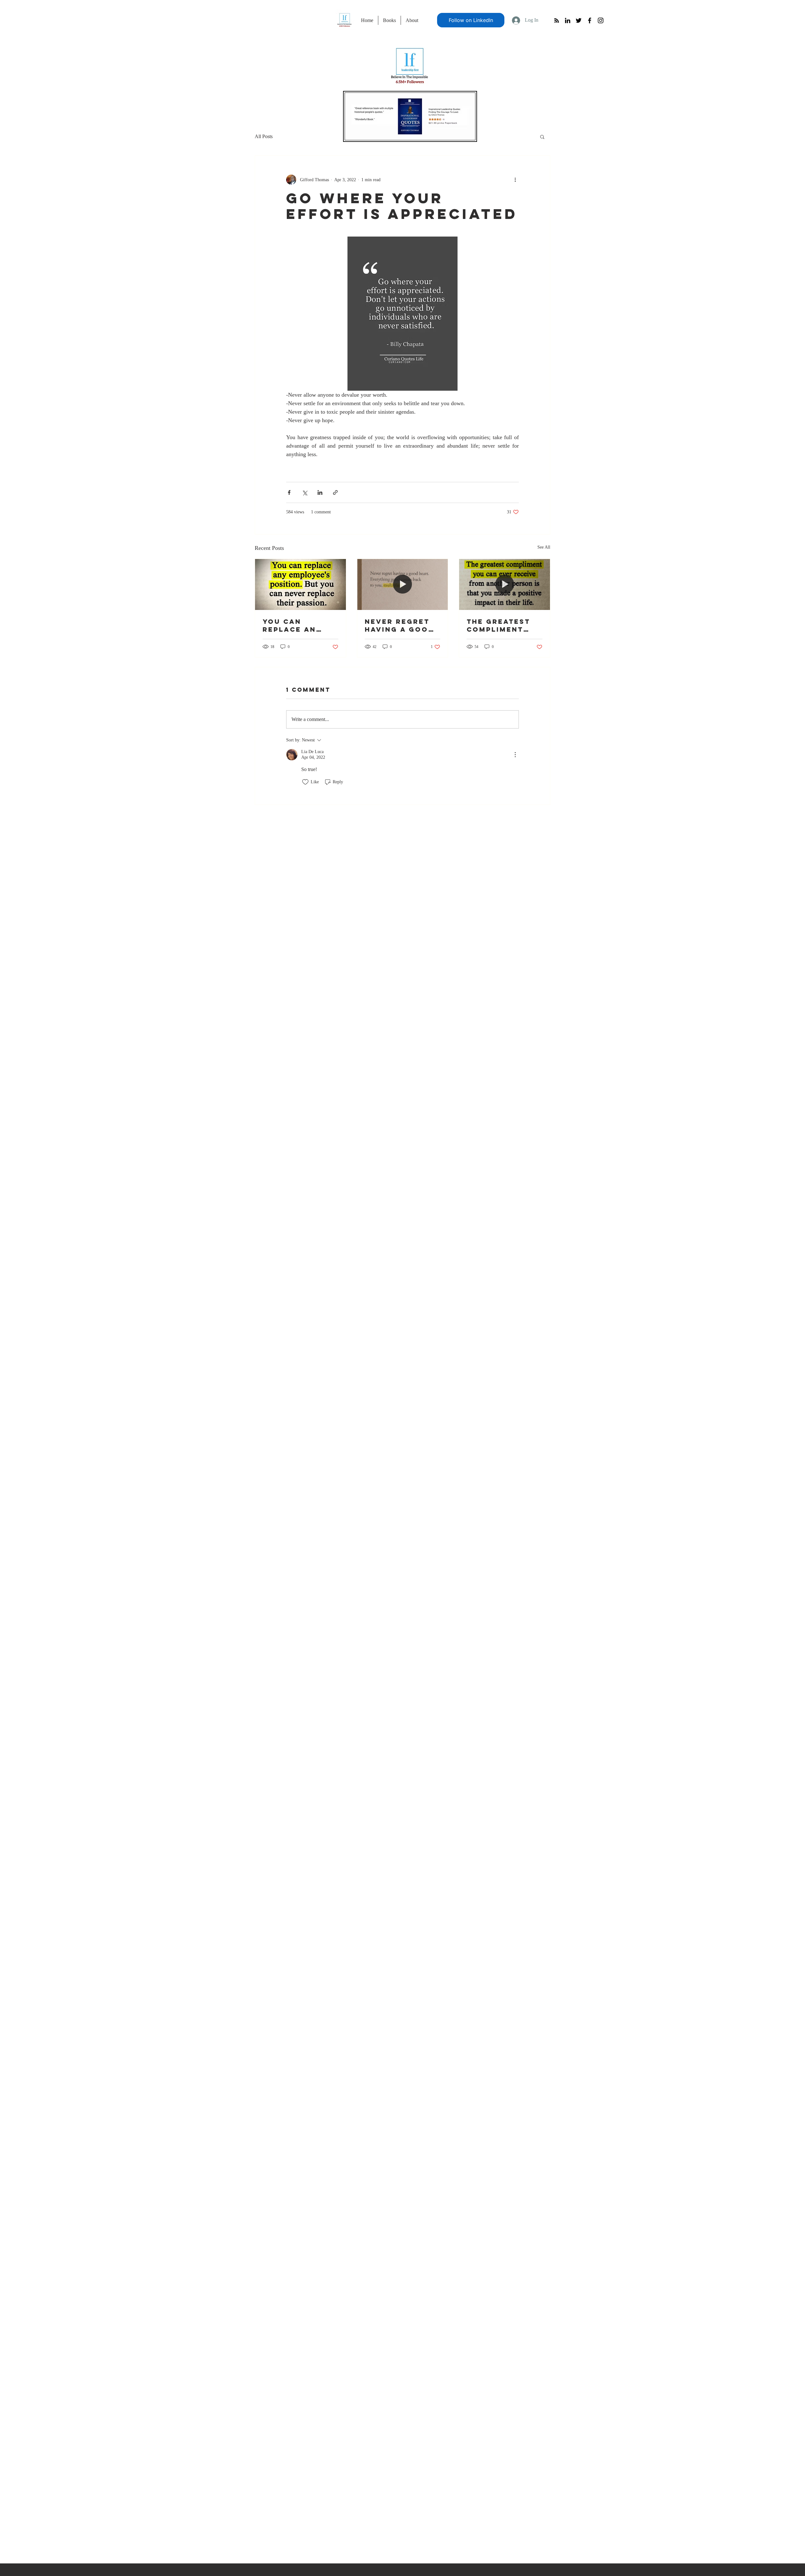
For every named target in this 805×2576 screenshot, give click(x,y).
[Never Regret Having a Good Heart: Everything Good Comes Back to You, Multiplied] (403, 584)
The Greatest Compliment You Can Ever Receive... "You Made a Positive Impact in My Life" (504, 625)
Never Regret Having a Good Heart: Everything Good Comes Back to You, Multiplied (400, 625)
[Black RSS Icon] (557, 20)
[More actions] (515, 180)
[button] (542, 137)
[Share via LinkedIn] (320, 492)
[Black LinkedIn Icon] (568, 20)
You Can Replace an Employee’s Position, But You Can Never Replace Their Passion (297, 625)
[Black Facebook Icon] (590, 20)
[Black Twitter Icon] (579, 20)
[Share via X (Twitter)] (305, 492)
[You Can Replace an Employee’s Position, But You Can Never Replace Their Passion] (300, 584)
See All (544, 547)
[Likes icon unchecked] (305, 782)
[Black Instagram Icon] (601, 20)
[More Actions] (515, 755)
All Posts (264, 136)
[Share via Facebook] (289, 492)
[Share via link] (335, 492)
